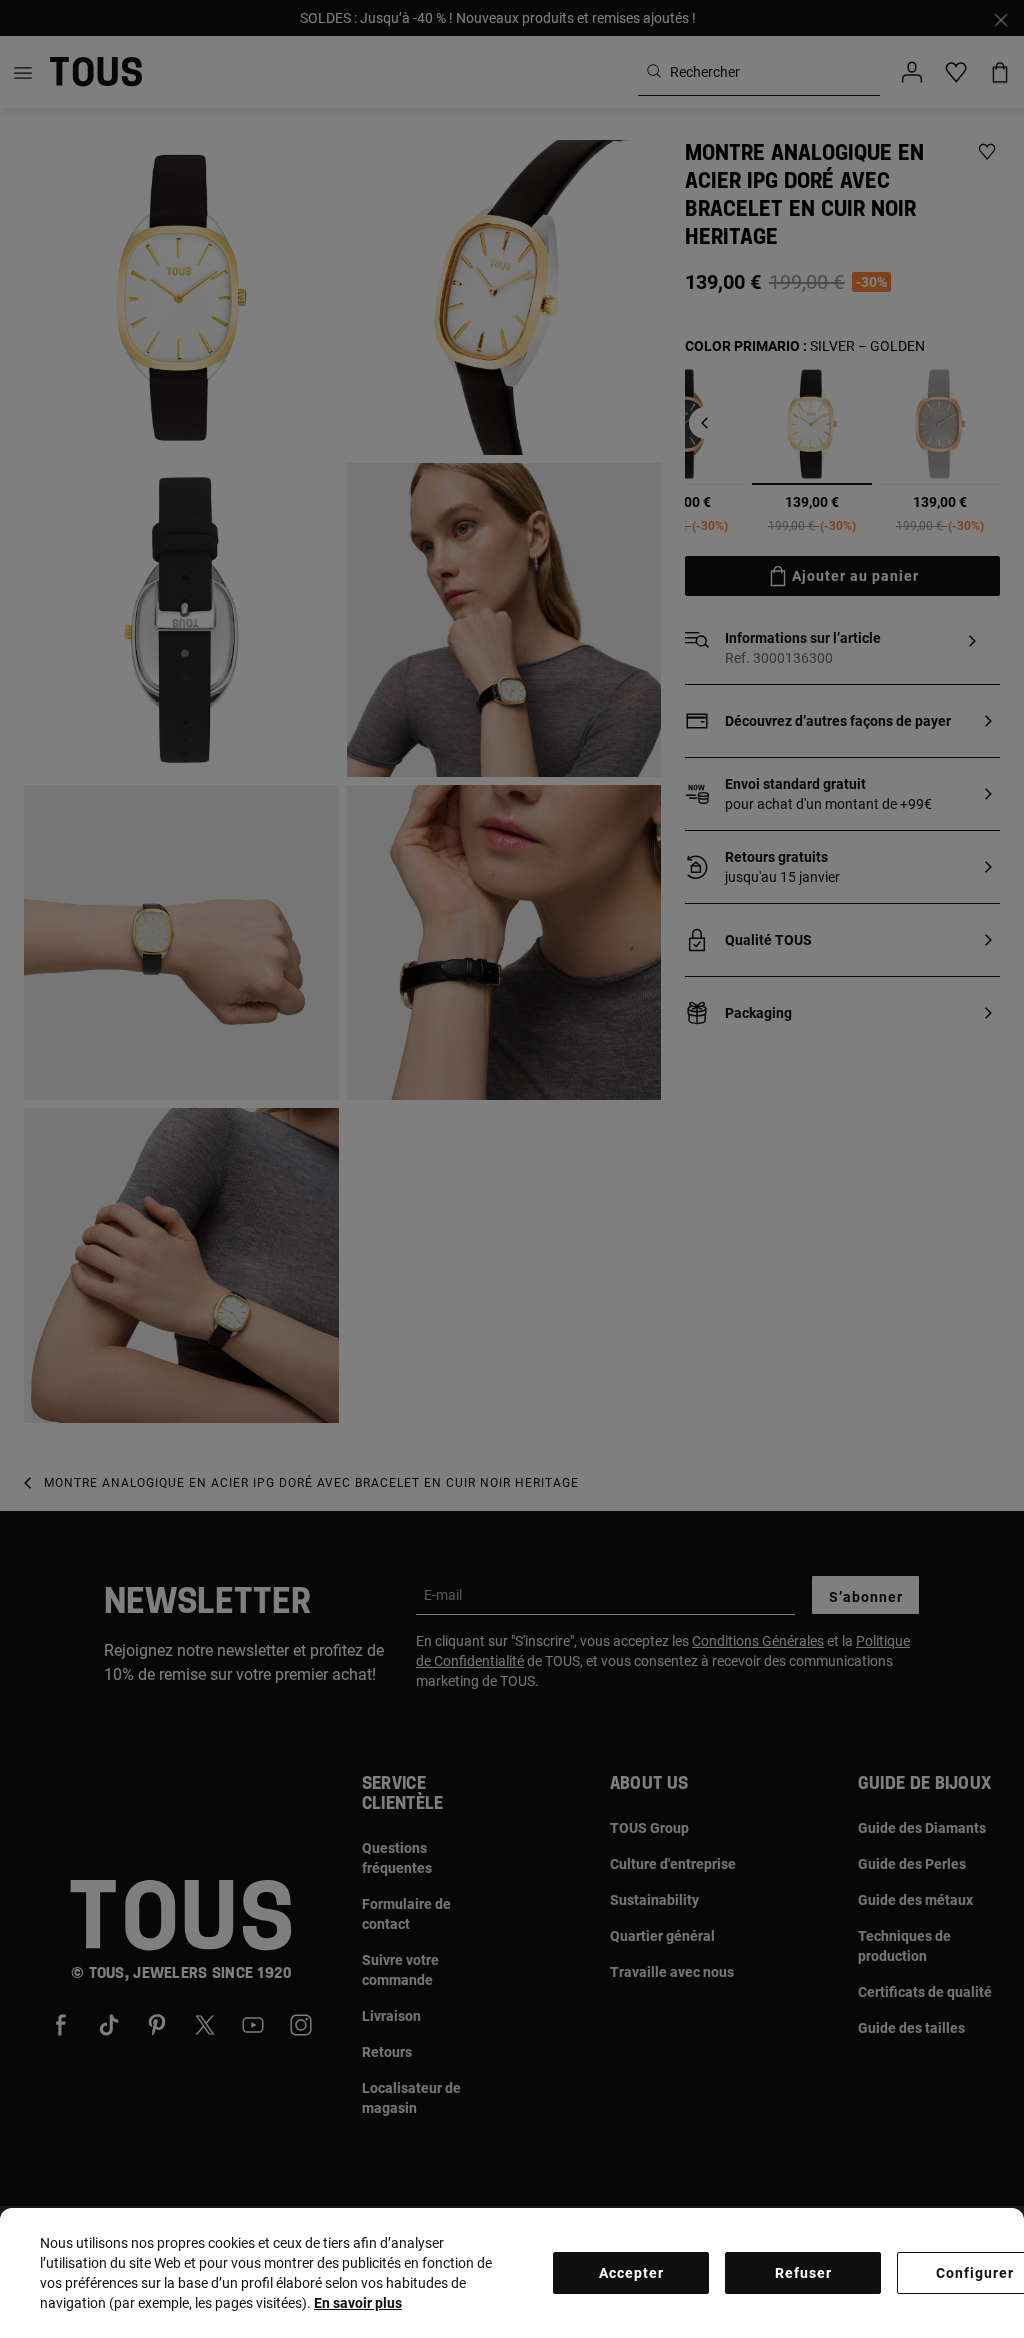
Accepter (631, 2273)
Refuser (803, 2273)
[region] (512, 2273)
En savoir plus (358, 2303)
